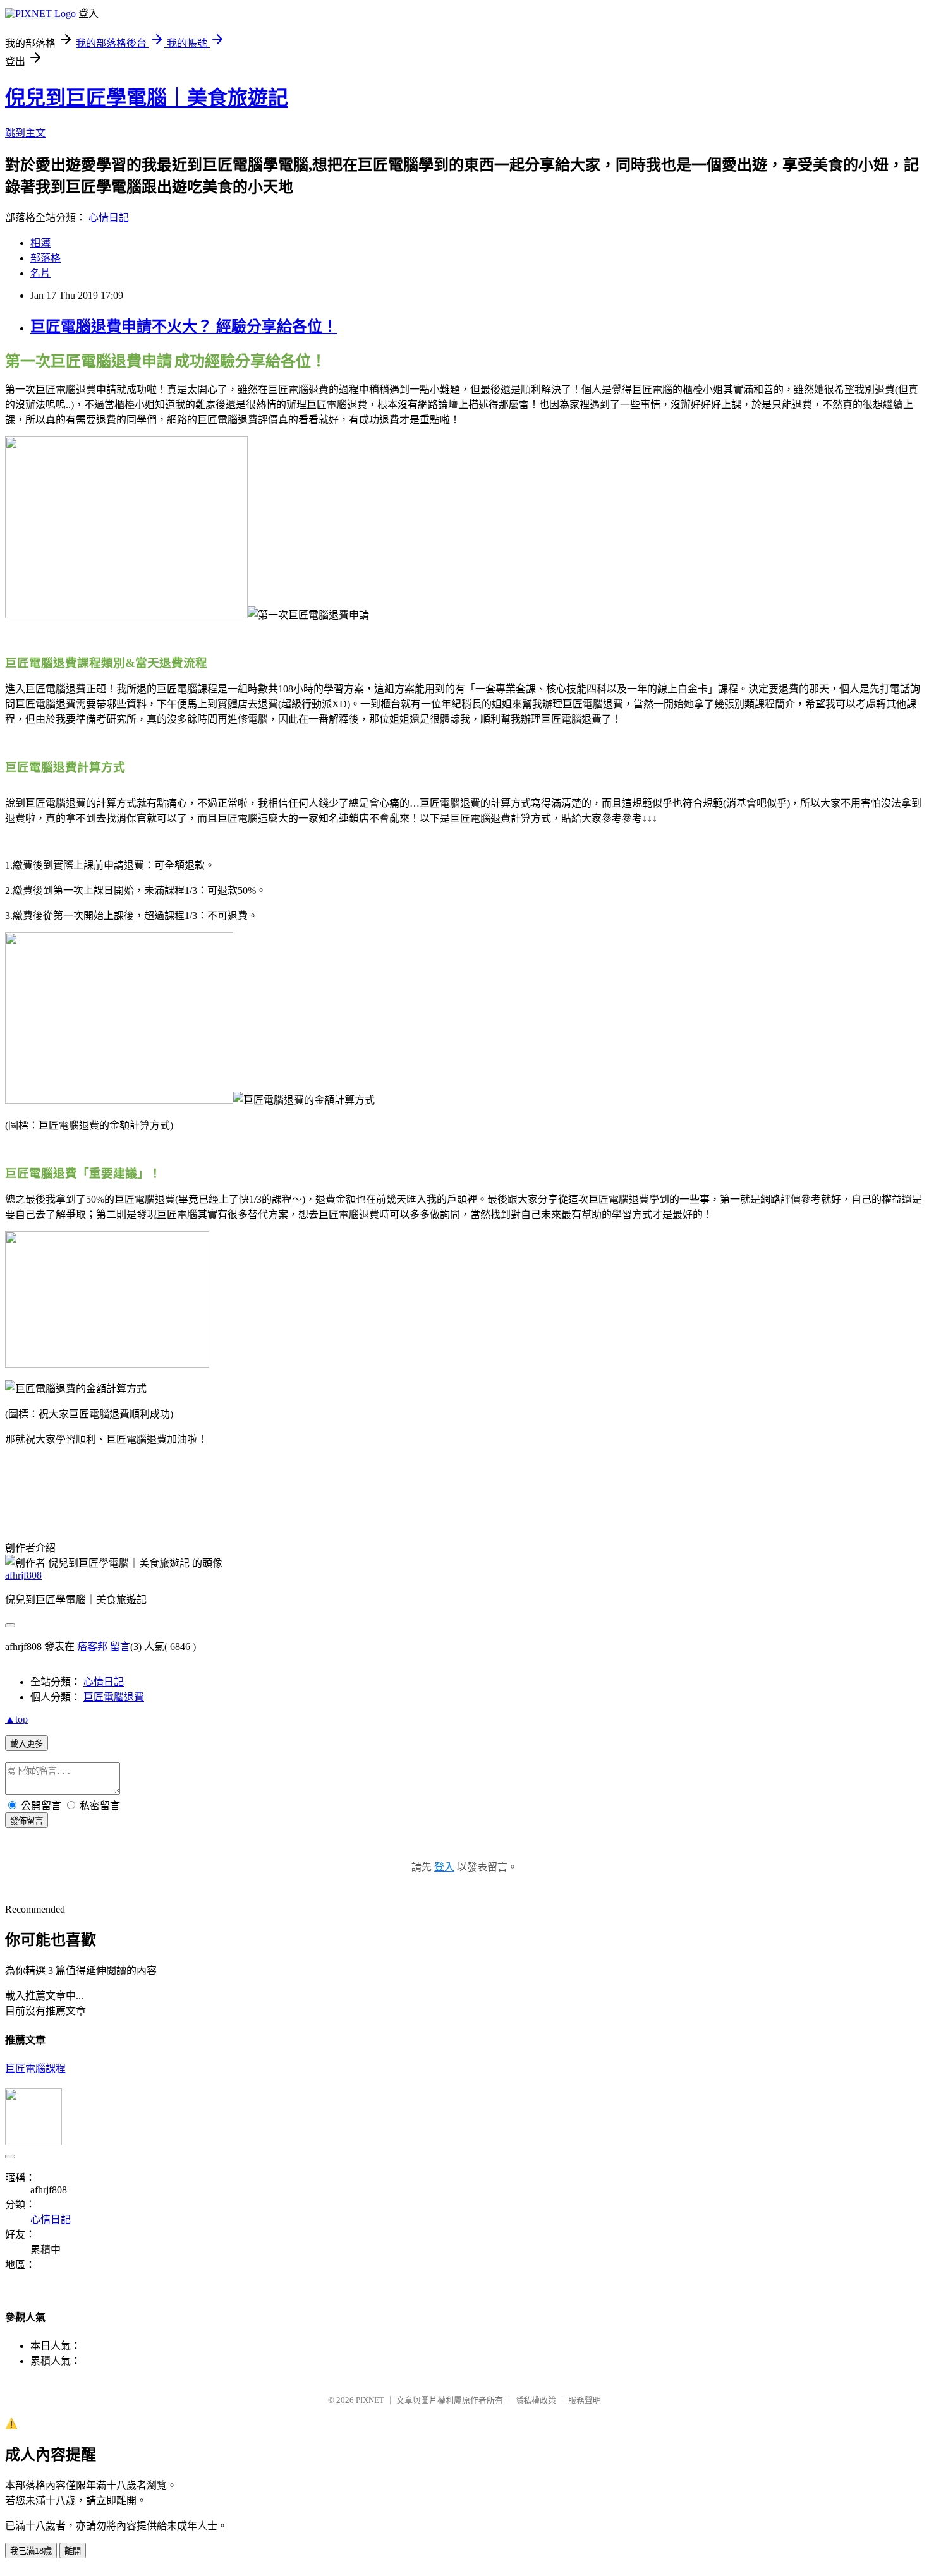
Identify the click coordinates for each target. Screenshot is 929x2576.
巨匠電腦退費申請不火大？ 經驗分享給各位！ (184, 327)
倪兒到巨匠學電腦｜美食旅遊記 (147, 98)
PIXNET (370, 2400)
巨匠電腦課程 (35, 2068)
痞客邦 (92, 1646)
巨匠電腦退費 (114, 1697)
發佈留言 (27, 1821)
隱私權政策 (536, 2400)
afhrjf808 (23, 1575)
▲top (16, 1719)
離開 (73, 2551)
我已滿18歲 (31, 2551)
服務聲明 (585, 2400)
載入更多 (27, 1744)
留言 (120, 1646)
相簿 (40, 243)
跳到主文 (25, 133)
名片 (40, 273)
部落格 (46, 258)
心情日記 (109, 218)
